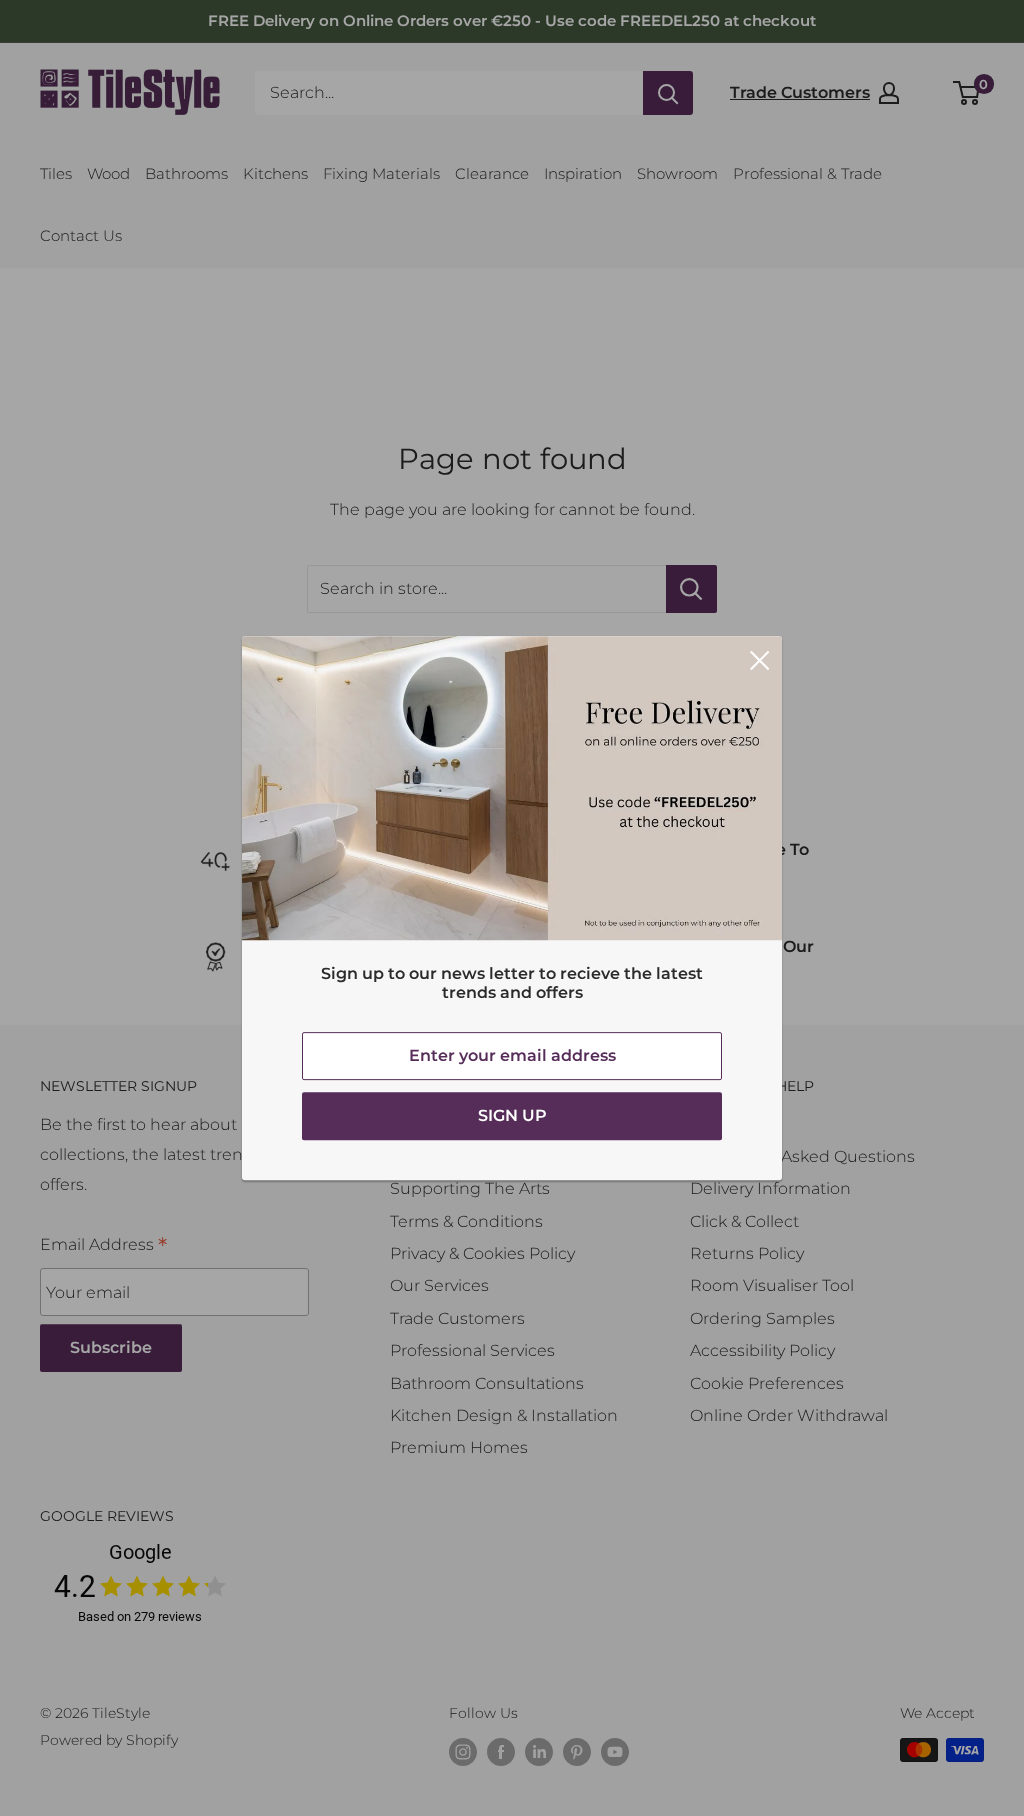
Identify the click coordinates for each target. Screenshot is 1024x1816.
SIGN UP (512, 1115)
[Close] (760, 659)
